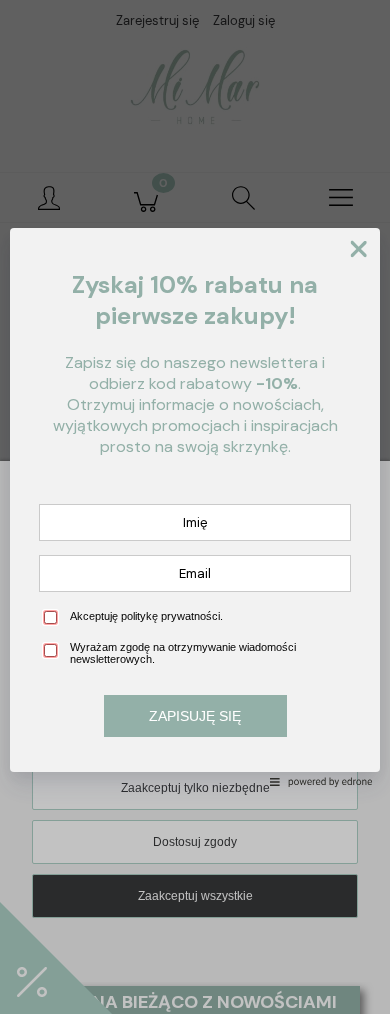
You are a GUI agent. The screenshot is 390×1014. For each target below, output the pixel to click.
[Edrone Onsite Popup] (195, 507)
